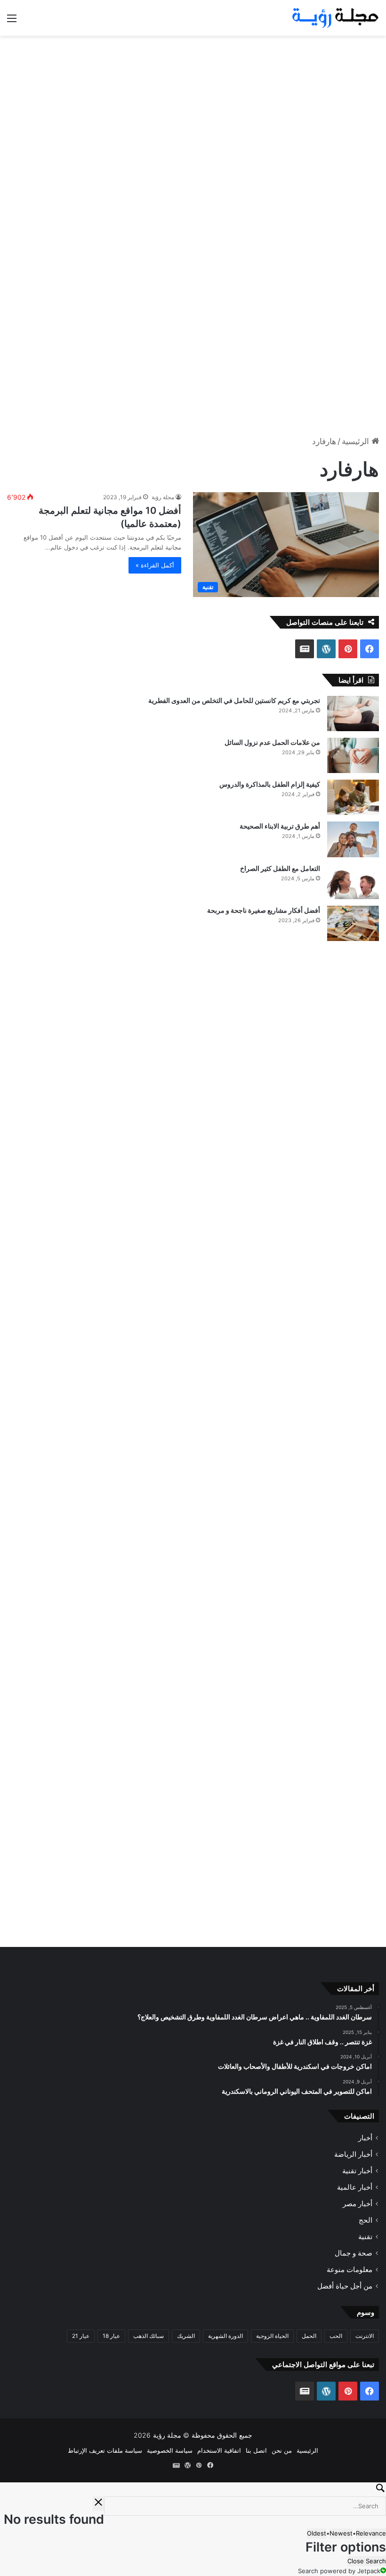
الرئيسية (357, 441)
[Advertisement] (193, 111)
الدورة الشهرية (225, 2336)
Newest (341, 2533)
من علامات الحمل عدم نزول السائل (272, 742)
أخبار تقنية (357, 2171)
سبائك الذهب (149, 2336)
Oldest (317, 2533)
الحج (366, 2220)
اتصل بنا (256, 2450)
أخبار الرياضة (353, 2154)
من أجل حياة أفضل (345, 2286)
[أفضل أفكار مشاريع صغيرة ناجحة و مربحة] (353, 923)
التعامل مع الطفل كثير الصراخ (280, 868)
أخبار (365, 2138)
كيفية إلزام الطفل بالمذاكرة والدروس (270, 784)
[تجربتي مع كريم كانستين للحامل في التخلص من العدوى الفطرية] (353, 714)
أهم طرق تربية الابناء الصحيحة (280, 826)
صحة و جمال (354, 2253)
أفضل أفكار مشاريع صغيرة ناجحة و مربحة (264, 910)
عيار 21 (81, 2336)
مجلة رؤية (163, 497)
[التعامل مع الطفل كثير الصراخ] (353, 881)
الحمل (309, 2336)
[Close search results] (98, 2504)
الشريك (186, 2336)
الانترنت (365, 2336)
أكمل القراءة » (155, 565)
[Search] (193, 2489)
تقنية (365, 2237)
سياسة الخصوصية (170, 2450)
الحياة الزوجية (272, 2336)
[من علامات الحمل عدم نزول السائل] (353, 755)
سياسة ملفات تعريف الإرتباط (105, 2450)
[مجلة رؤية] (334, 18)
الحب (336, 2336)
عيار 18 (111, 2336)
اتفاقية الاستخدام (219, 2450)
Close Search (367, 2561)
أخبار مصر (358, 2204)
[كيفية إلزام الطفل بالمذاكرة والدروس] (353, 797)
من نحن (282, 2450)
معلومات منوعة (350, 2269)
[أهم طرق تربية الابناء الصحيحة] (353, 839)
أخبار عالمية (355, 2187)
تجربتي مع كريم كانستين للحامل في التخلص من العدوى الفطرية (234, 700)
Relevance (371, 2533)
